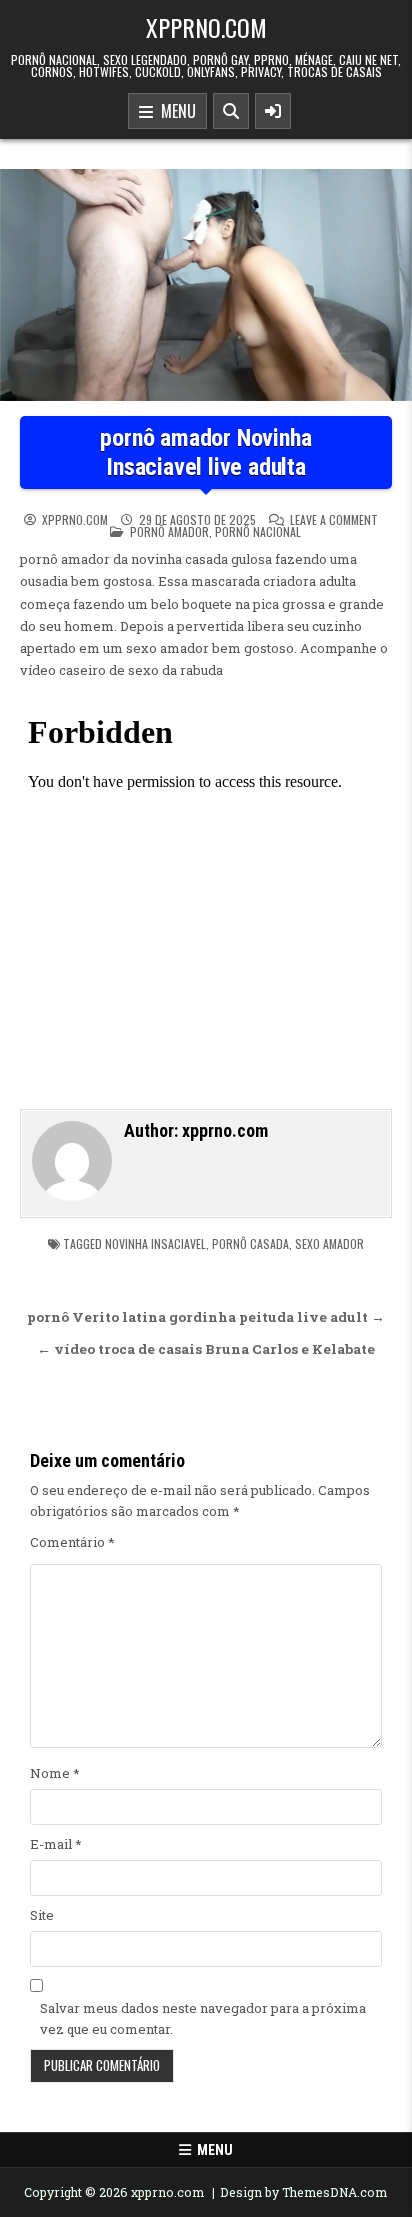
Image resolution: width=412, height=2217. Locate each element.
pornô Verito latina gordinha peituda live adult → (206, 1317)
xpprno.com (206, 27)
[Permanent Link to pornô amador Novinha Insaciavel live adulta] (206, 285)
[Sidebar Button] (273, 111)
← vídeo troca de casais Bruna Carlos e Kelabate (206, 1349)
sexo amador (329, 1243)
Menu (174, 111)
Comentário (72, 1542)
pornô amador (169, 531)
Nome (55, 1773)
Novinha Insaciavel (155, 1243)
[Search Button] (231, 111)
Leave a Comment (334, 520)
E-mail (56, 1844)
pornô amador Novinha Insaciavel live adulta (205, 452)
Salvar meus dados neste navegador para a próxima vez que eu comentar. (203, 2018)
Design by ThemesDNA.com (303, 2192)
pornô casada (250, 1243)
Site (42, 1915)
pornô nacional (258, 531)
